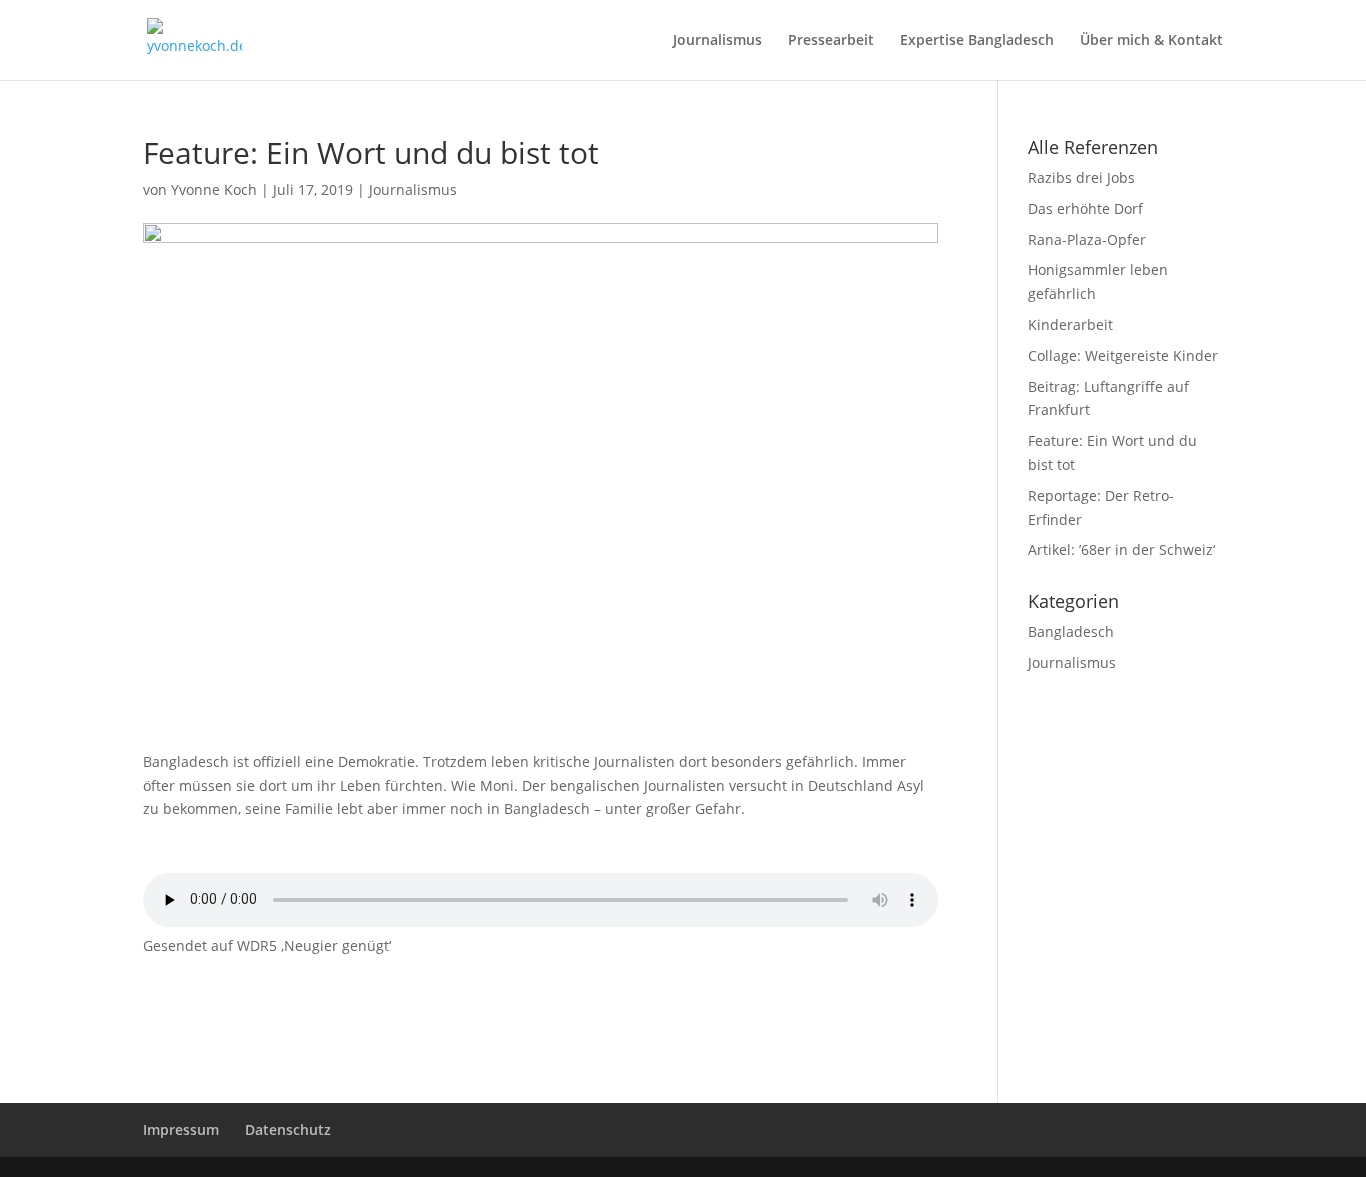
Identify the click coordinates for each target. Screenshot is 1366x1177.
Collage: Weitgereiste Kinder (1123, 355)
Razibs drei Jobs (1081, 177)
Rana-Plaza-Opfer (1087, 239)
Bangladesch (1071, 631)
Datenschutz (288, 1129)
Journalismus (717, 41)
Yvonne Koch (214, 189)
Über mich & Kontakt (1151, 41)
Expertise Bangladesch (977, 41)
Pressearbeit (831, 41)
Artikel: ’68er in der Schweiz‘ (1121, 549)
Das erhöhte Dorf (1085, 208)
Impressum (181, 1129)
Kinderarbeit (1070, 324)
